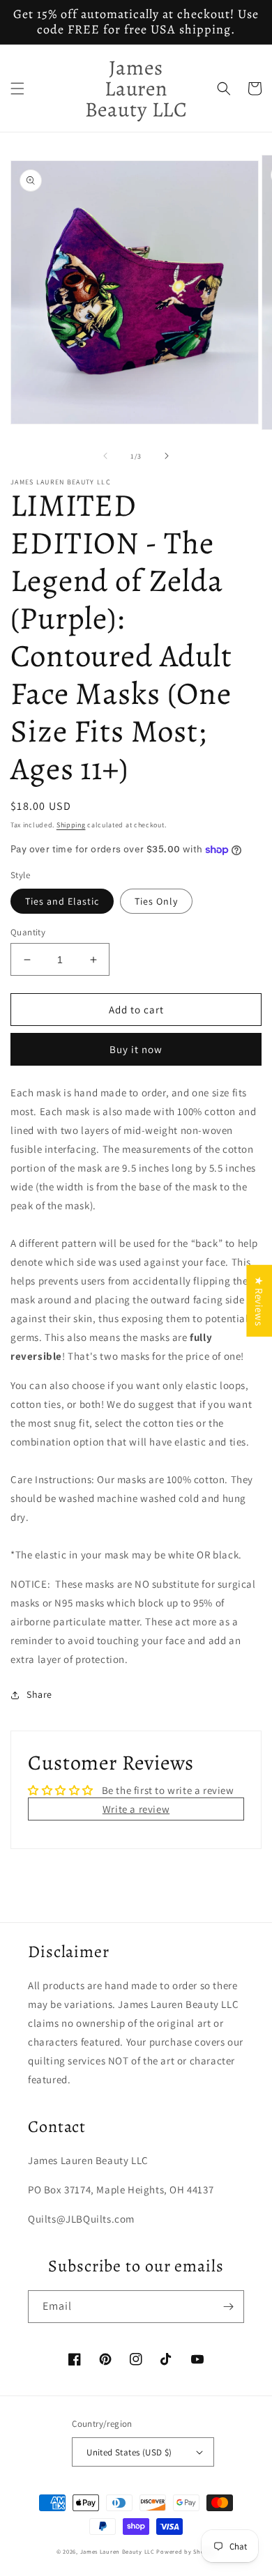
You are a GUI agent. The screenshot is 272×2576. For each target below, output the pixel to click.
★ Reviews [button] (259, 1301)
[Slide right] (167, 456)
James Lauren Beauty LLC (118, 2551)
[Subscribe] (228, 2307)
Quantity (28, 932)
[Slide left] (105, 456)
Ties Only (156, 901)
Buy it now (136, 1049)
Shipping (71, 825)
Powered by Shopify (186, 2551)
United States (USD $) (129, 2452)
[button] (17, 89)
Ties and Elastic (62, 901)
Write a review (136, 1809)
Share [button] (39, 1694)
